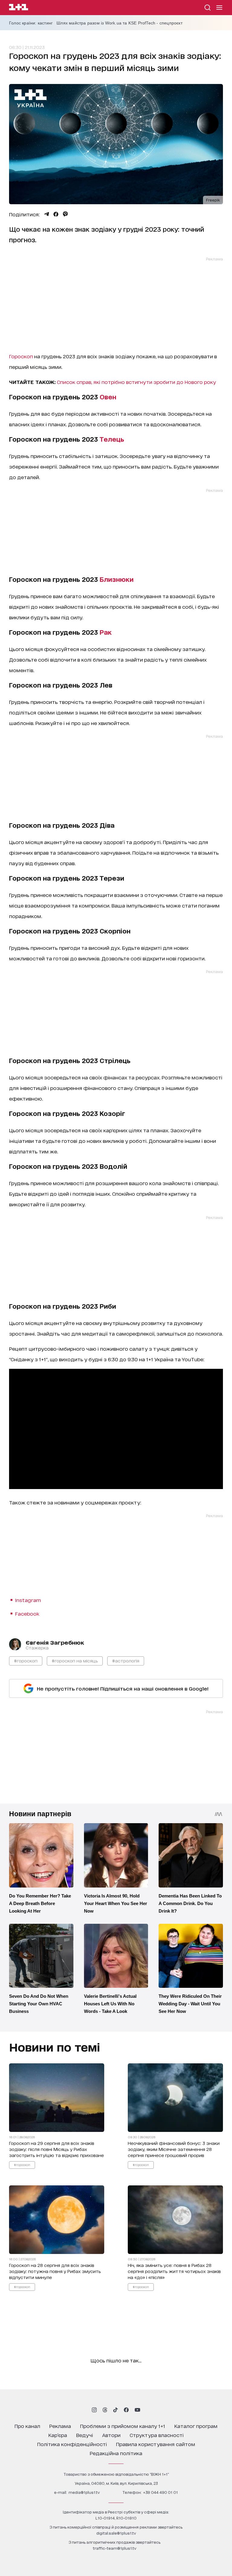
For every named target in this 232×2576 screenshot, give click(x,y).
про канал (27, 2426)
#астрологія (126, 1660)
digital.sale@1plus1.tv (116, 2533)
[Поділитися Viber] (65, 214)
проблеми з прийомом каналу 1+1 (123, 2426)
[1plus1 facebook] (126, 2410)
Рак (106, 632)
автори (111, 2435)
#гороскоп (26, 1660)
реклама (60, 2426)
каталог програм (196, 2426)
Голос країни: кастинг (31, 23)
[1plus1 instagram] (94, 2410)
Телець (112, 439)
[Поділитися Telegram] (47, 214)
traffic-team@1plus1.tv (114, 2548)
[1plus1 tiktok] (115, 2410)
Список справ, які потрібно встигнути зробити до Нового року (136, 382)
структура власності (157, 2435)
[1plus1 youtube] (137, 2410)
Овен (108, 397)
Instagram (28, 1600)
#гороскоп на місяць (75, 1660)
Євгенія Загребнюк (55, 1642)
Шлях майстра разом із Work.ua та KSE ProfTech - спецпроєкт (119, 23)
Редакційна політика (116, 2453)
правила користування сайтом (156, 2444)
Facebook (27, 1613)
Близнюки (117, 579)
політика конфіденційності (72, 2444)
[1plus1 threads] (105, 2410)
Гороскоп (21, 356)
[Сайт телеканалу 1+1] (19, 8)
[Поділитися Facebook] (56, 214)
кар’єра (58, 2435)
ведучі (85, 2435)
